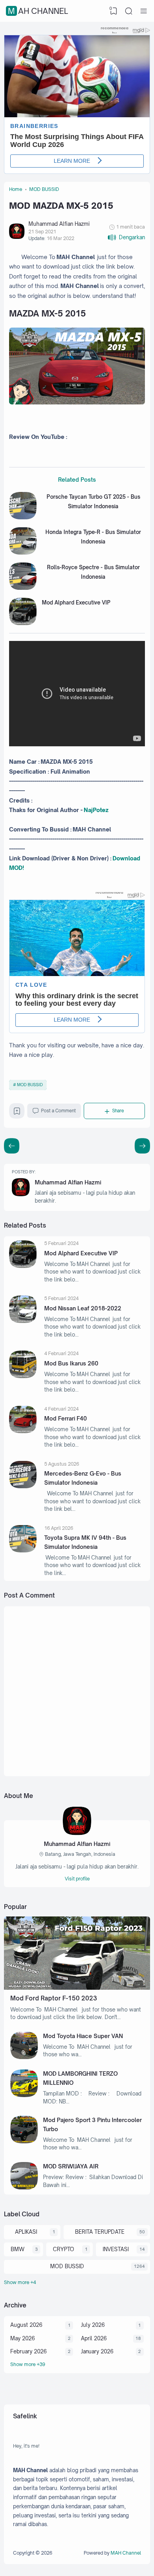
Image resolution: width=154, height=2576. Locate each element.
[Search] (129, 11)
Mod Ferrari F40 (66, 1418)
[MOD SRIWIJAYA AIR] (24, 2187)
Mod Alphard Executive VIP (76, 603)
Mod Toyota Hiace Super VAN (83, 2036)
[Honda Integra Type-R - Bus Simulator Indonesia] (23, 553)
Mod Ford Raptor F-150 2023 (54, 1998)
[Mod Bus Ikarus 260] (23, 1376)
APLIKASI (26, 2232)
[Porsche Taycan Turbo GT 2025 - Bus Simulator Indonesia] (23, 517)
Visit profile (77, 1879)
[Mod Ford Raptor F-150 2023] (77, 1988)
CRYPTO (64, 2249)
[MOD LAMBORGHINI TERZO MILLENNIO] (24, 2095)
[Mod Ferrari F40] (23, 1431)
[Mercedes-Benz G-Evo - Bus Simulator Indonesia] (23, 1486)
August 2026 (26, 2325)
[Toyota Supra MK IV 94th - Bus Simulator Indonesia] (23, 1550)
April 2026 (94, 2338)
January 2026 (97, 2351)
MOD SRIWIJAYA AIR (71, 2166)
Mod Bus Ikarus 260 (71, 1363)
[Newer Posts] (142, 1146)
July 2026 (93, 2325)
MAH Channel (38, 11)
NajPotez (96, 810)
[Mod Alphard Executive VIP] (23, 623)
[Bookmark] (17, 1113)
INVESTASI (116, 2249)
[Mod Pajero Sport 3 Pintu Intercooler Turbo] (24, 2141)
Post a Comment (58, 1111)
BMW (18, 2249)
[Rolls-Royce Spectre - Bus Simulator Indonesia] (23, 588)
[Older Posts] (12, 1146)
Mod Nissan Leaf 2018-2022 (83, 1308)
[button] (126, 237)
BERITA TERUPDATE (100, 2232)
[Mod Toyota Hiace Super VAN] (24, 2057)
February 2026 (28, 2351)
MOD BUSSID (30, 1085)
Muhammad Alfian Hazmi (68, 1182)
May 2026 (23, 2338)
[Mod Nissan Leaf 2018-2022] (23, 1321)
